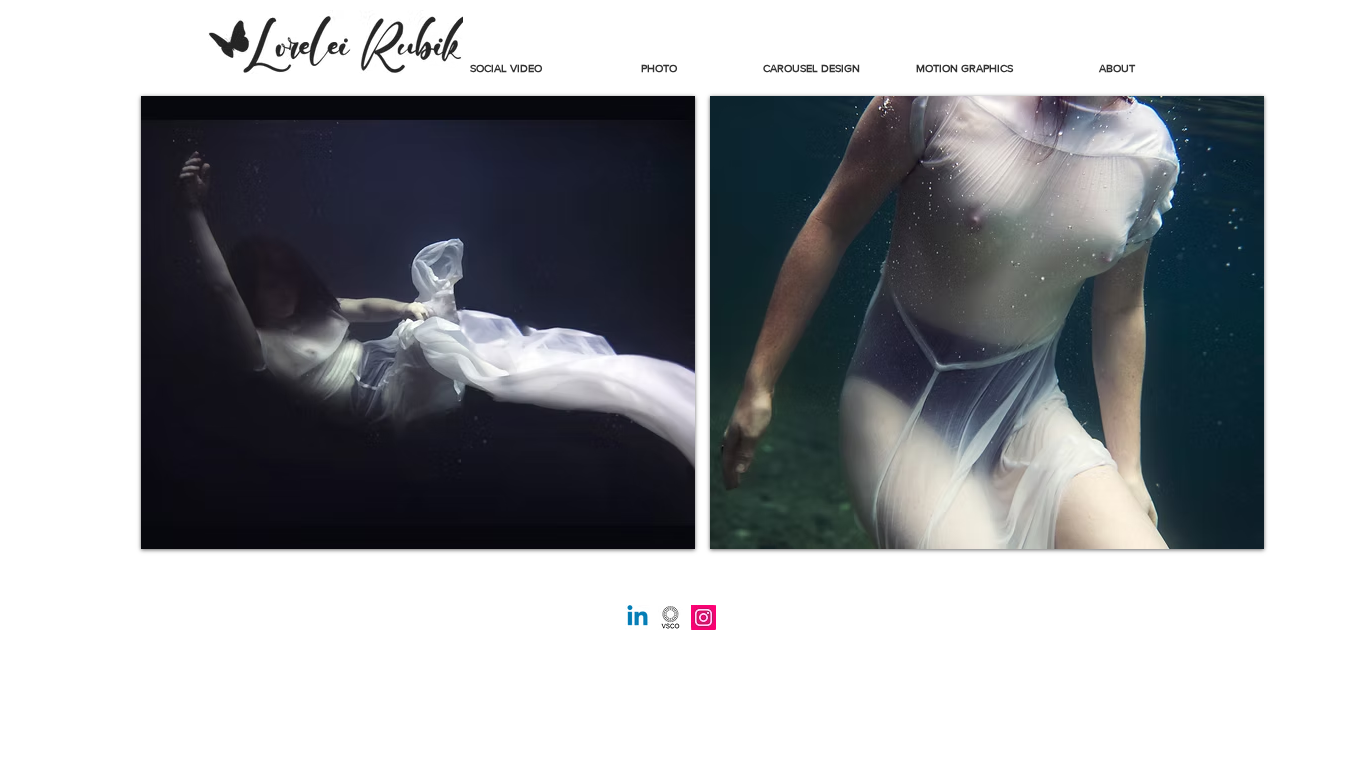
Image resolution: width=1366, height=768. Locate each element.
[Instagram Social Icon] (703, 617)
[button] (658, 59)
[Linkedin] (637, 617)
